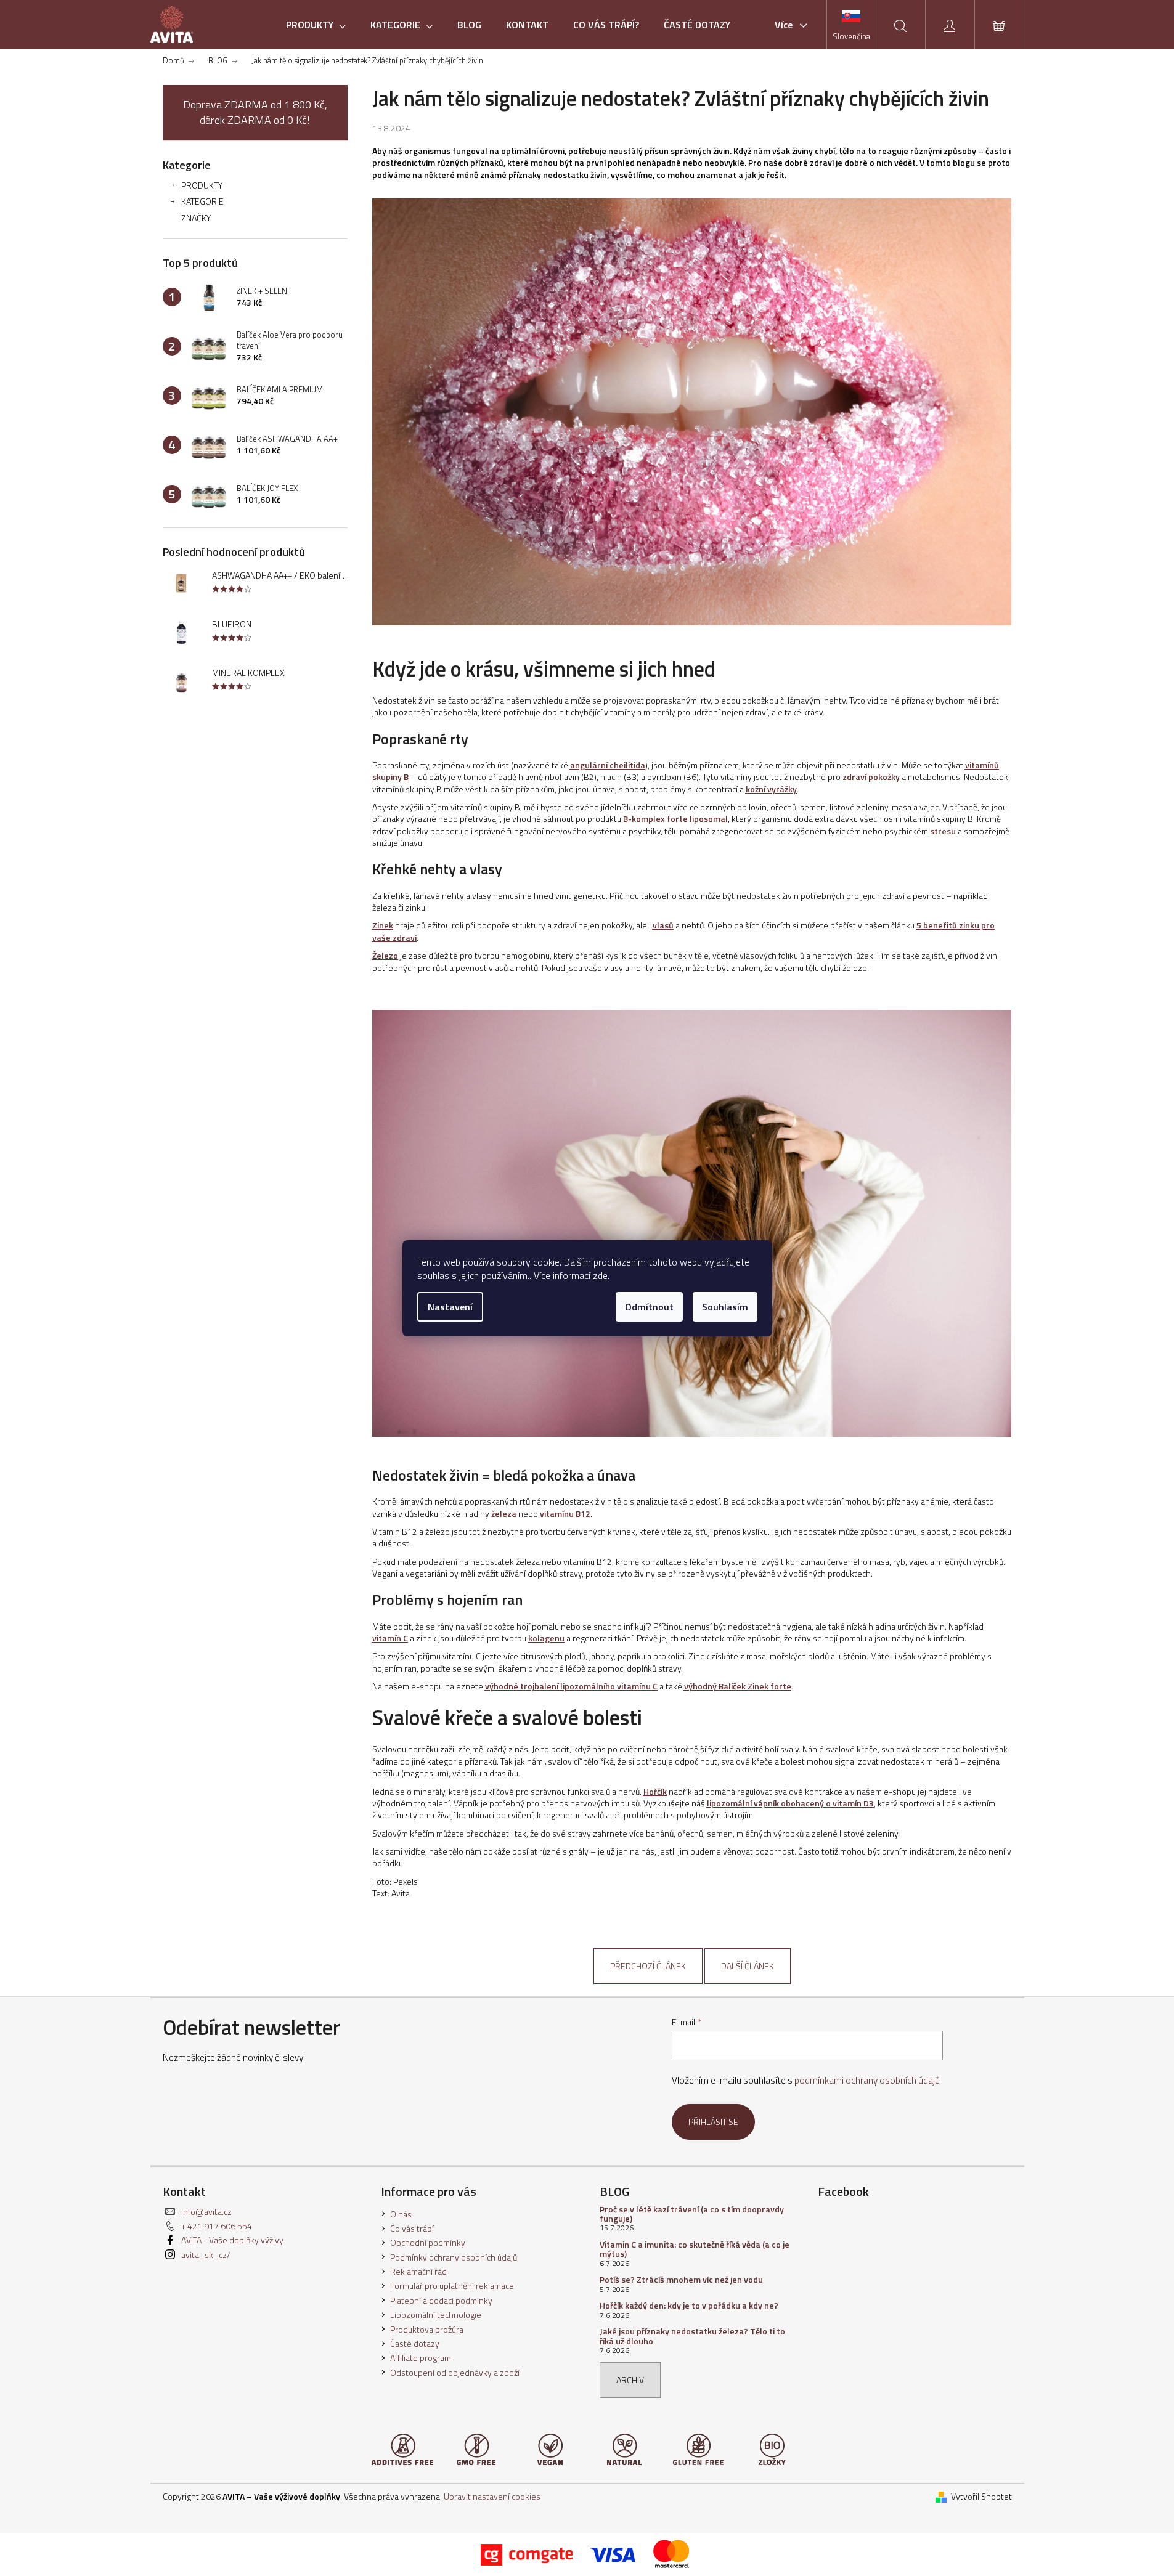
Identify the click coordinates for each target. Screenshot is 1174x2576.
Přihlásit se (713, 2122)
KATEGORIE (202, 201)
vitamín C (390, 1638)
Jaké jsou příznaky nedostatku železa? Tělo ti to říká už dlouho (692, 2336)
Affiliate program (421, 2358)
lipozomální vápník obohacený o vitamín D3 (790, 1803)
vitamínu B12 (565, 1514)
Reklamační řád (418, 2271)
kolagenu (546, 1638)
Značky (196, 218)
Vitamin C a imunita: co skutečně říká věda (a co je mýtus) (695, 2249)
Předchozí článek (648, 1966)
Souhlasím (725, 1307)
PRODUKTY (202, 185)
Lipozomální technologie (436, 2314)
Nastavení (450, 1307)
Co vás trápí (412, 2228)
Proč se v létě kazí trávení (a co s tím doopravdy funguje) (692, 2214)
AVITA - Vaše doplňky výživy (232, 2240)
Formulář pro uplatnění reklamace (452, 2285)
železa (504, 1514)
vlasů (663, 925)
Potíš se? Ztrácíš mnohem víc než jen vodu (681, 2279)
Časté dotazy (415, 2343)
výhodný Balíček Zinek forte (738, 1686)
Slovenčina (851, 36)
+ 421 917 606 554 (217, 2226)
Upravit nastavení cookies (492, 2496)
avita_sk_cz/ (206, 2255)
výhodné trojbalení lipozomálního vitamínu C (571, 1686)
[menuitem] (316, 25)
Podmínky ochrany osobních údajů (454, 2257)
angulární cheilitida (608, 765)
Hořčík (655, 1791)
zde (600, 1275)
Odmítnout (649, 1307)
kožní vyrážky (771, 789)
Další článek (748, 1966)
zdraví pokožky (871, 777)
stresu (943, 831)
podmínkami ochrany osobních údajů (867, 2080)
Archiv (630, 2380)
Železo (385, 955)
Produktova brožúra (427, 2329)
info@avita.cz (206, 2212)
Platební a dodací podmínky (441, 2300)
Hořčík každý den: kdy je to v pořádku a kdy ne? (689, 2305)
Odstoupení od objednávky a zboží (455, 2372)
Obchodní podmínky (428, 2242)
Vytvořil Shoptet (981, 2496)
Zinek (383, 925)
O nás (401, 2214)
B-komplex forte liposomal (675, 819)
